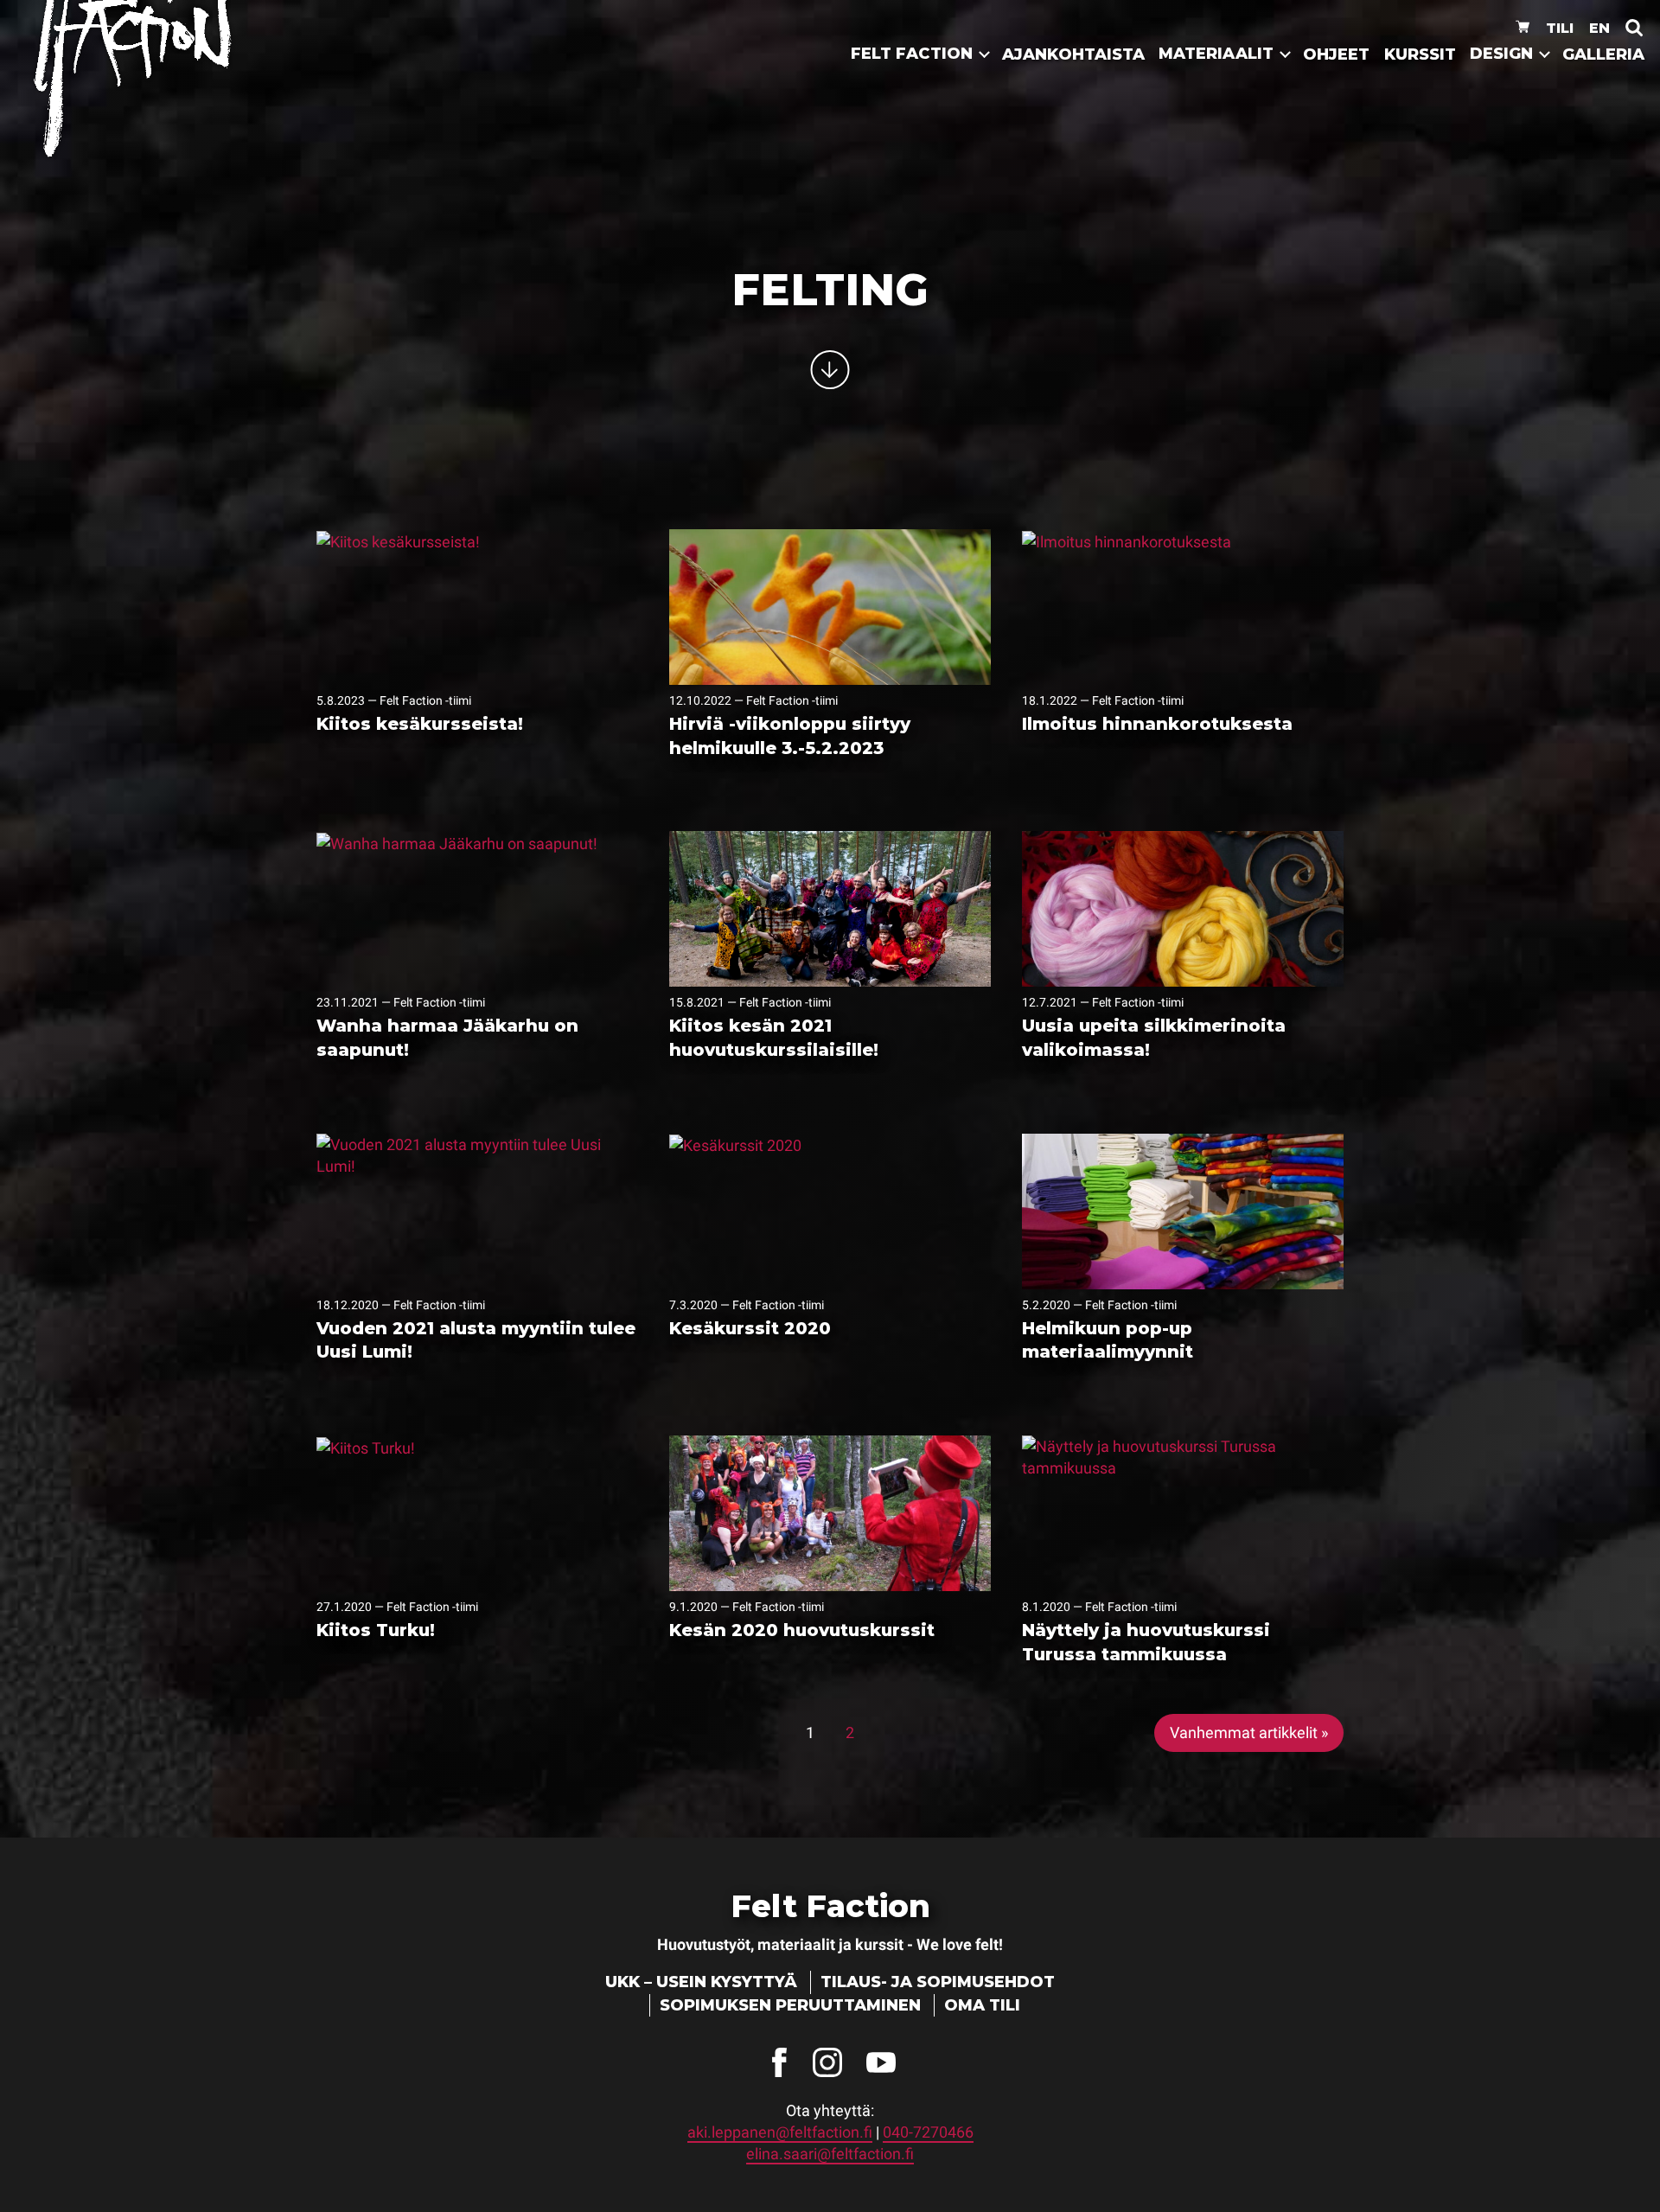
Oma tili (982, 2005)
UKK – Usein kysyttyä (701, 1982)
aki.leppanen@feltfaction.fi (780, 2132)
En (1599, 28)
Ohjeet (1336, 54)
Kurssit (1420, 54)
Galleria (1603, 54)
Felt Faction (912, 54)
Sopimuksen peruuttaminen (790, 2005)
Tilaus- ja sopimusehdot (938, 1982)
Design (1501, 54)
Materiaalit (1216, 54)
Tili (1560, 28)
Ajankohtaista (1073, 54)
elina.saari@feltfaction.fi (830, 2154)
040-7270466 (928, 2132)
